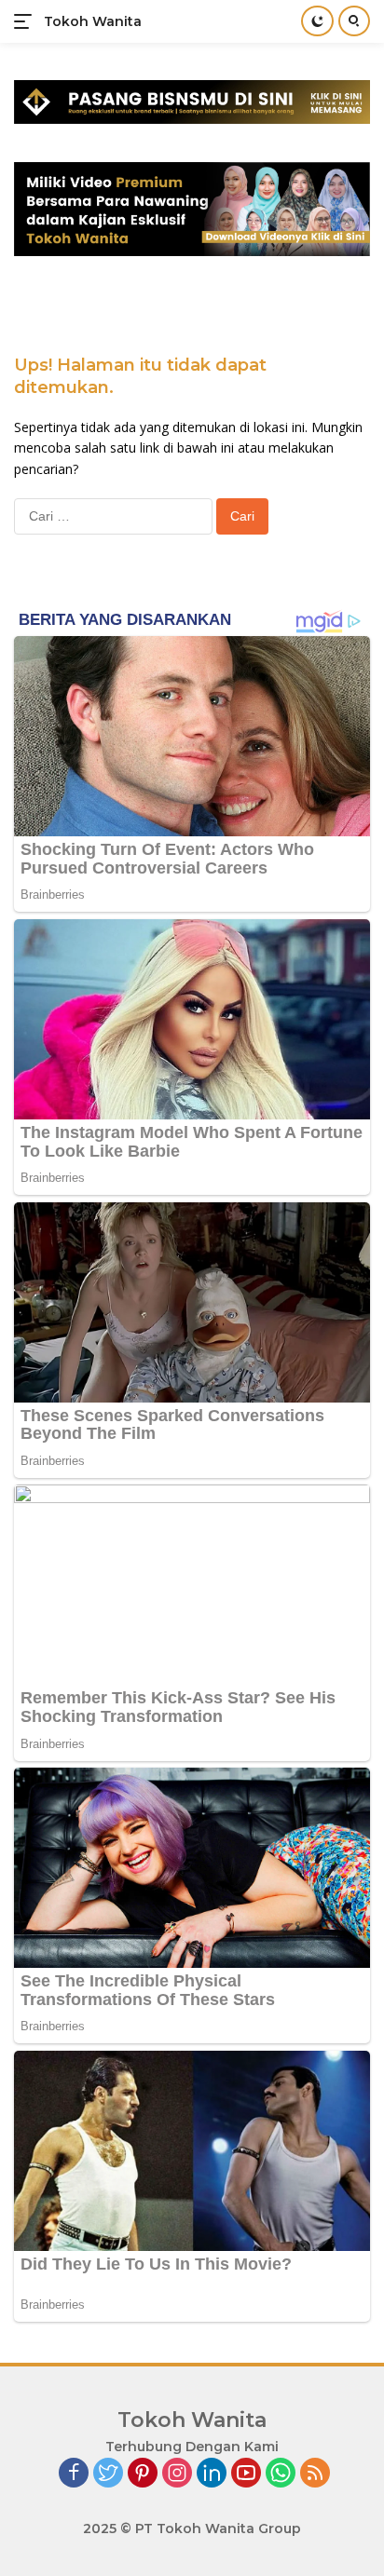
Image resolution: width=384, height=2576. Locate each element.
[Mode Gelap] (317, 21)
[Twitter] (108, 2474)
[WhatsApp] (281, 2474)
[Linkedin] (212, 2474)
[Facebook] (74, 2474)
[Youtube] (246, 2474)
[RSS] (315, 2474)
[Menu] (27, 21)
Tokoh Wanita (93, 21)
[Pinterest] (143, 2474)
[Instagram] (177, 2474)
